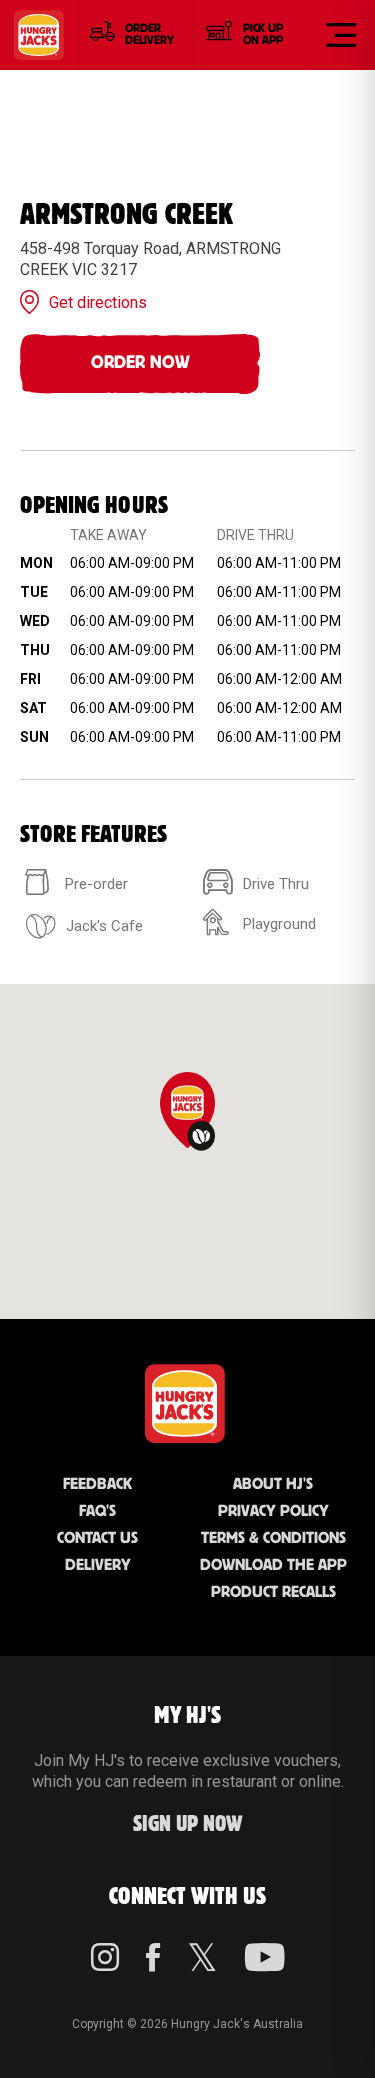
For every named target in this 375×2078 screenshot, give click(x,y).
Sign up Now (188, 1824)
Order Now (140, 363)
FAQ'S (97, 1511)
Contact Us (97, 1538)
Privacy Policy (273, 1511)
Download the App (273, 1565)
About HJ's (273, 1484)
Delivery (98, 1565)
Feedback (97, 1484)
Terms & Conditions (273, 1538)
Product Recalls (273, 1592)
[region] (187, 1151)
